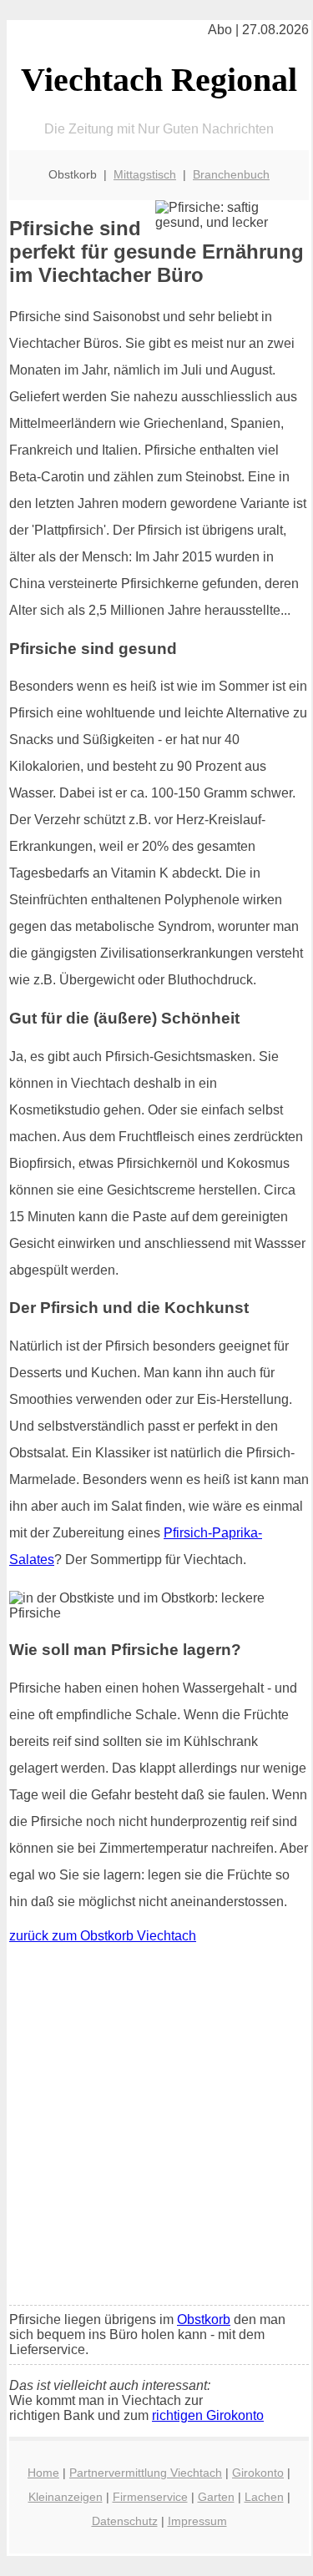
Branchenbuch (231, 174)
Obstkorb (204, 2319)
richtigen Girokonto (208, 2415)
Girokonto (258, 2473)
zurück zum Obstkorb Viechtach (103, 1936)
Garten (216, 2497)
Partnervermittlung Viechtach (146, 2473)
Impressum (197, 2521)
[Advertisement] (156, 2128)
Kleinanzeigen (66, 2497)
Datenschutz (125, 2521)
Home (43, 2473)
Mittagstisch (145, 174)
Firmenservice (150, 2497)
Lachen (264, 2497)
